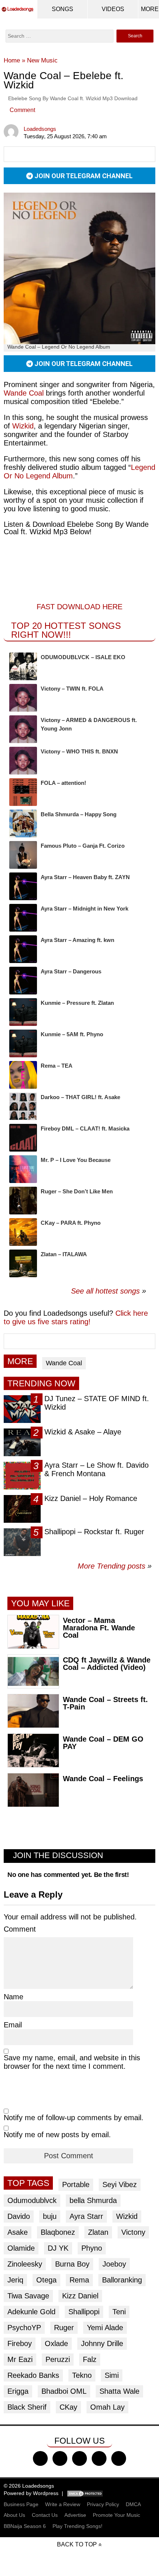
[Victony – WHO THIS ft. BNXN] (23, 761)
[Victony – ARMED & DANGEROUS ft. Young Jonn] (23, 729)
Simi (112, 2375)
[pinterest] (119, 2458)
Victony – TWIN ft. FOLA (72, 689)
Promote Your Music (116, 2515)
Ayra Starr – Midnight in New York (84, 909)
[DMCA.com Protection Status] (85, 2493)
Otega (46, 2280)
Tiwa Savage (28, 2296)
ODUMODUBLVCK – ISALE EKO (83, 657)
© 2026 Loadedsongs (29, 2486)
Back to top (77, 2544)
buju (50, 2216)
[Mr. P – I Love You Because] (23, 1169)
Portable (76, 2184)
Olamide (21, 2248)
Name (13, 1997)
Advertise (75, 2515)
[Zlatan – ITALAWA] (23, 1263)
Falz (90, 2359)
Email (13, 2025)
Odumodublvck (32, 2200)
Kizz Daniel (80, 2296)
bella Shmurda (93, 2200)
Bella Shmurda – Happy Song (79, 814)
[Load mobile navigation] (150, 9)
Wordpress (46, 2493)
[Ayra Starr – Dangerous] (23, 981)
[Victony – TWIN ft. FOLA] (23, 698)
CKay (68, 2407)
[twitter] (60, 2458)
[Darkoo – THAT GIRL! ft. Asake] (23, 1106)
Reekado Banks (33, 2375)
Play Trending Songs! (77, 2526)
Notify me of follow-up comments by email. (74, 2118)
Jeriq (15, 2280)
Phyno (92, 2248)
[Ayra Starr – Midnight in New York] (23, 918)
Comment (22, 110)
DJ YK (58, 2248)
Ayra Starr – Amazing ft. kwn (77, 940)
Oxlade (56, 2343)
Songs (62, 9)
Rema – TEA (57, 1066)
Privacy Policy (103, 2504)
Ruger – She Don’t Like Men (77, 1191)
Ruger (64, 2328)
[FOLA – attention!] (23, 792)
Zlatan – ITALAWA (64, 1254)
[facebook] (40, 2458)
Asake (18, 2232)
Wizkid (23, 426)
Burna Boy (72, 2264)
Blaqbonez (58, 2232)
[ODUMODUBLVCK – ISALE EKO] (23, 666)
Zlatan (98, 2232)
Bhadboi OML (64, 2391)
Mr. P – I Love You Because (76, 1160)
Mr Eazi (20, 2359)
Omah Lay (107, 2407)
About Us (14, 2515)
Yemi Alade (105, 2328)
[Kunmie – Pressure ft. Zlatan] (23, 1012)
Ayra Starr (86, 2216)
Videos (113, 9)
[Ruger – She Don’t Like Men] (23, 1201)
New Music (42, 60)
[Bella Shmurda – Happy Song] (23, 823)
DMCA (133, 2504)
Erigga (18, 2391)
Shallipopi (84, 2312)
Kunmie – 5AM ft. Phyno (72, 1034)
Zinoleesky (25, 2264)
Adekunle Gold (31, 2312)
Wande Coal (24, 393)
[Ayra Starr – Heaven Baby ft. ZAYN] (23, 886)
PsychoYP (24, 2328)
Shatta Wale (119, 2391)
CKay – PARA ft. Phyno (71, 1223)
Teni (119, 2312)
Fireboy (20, 2343)
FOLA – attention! (63, 783)
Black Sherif (27, 2407)
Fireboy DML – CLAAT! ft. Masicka (85, 1128)
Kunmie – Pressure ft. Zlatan (77, 1003)
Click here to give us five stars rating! (76, 1317)
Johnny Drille (102, 2343)
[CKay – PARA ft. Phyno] (23, 1232)
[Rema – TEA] (23, 1075)
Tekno (82, 2375)
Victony (133, 2232)
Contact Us (45, 2515)
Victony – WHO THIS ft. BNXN (79, 751)
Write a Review (63, 2504)
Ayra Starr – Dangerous (71, 971)
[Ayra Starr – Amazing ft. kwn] (23, 949)
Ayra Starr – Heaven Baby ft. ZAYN (85, 877)
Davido (19, 2216)
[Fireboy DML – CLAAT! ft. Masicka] (23, 1138)
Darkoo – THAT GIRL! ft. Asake (80, 1097)
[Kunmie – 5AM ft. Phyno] (23, 1043)
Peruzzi (58, 2359)
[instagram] (79, 2458)
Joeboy (114, 2264)
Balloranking (122, 2280)
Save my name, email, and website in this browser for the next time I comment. (72, 2062)
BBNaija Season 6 (25, 2526)
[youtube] (99, 2458)
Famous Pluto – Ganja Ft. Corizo (83, 846)
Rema (79, 2280)
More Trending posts (115, 1566)
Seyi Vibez (120, 2184)
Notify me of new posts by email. (57, 2135)
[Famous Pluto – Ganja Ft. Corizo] (23, 855)
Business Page (21, 2504)
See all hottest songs (105, 1291)
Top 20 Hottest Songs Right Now (66, 630)
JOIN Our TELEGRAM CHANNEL (83, 176)
